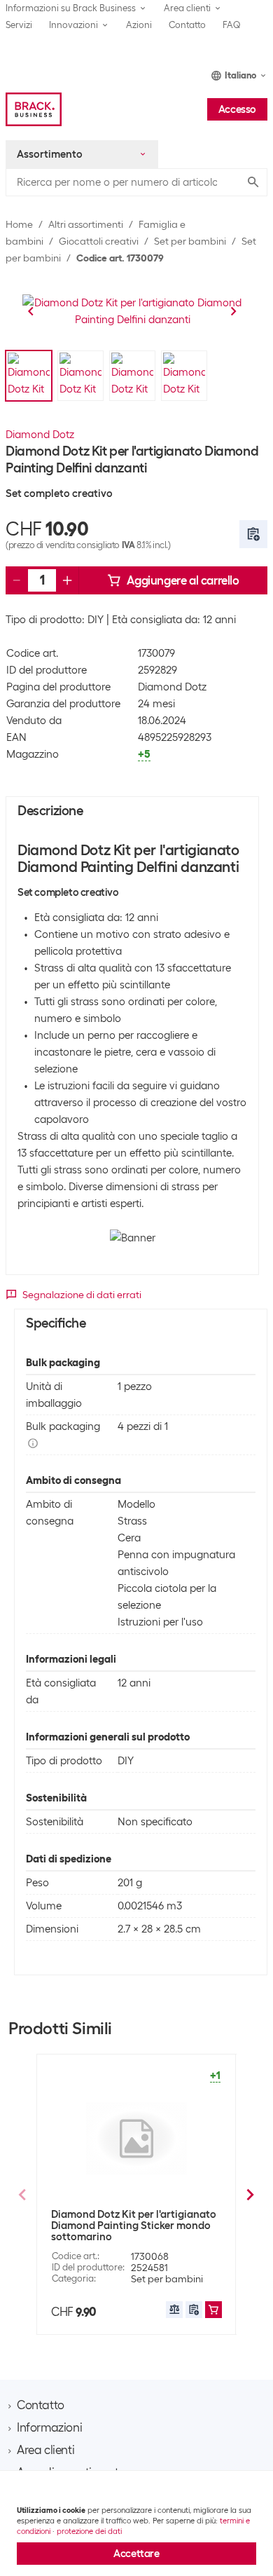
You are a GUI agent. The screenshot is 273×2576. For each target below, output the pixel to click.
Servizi (19, 25)
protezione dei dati (89, 2531)
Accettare (136, 2554)
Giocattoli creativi (99, 241)
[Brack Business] (34, 109)
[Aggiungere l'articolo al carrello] (213, 2310)
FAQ (232, 25)
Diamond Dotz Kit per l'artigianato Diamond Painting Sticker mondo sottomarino (134, 2226)
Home (19, 224)
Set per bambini (190, 241)
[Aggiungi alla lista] (253, 534)
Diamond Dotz (40, 435)
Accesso (237, 109)
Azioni (139, 25)
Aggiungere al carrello (183, 580)
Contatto (187, 25)
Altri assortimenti (86, 224)
